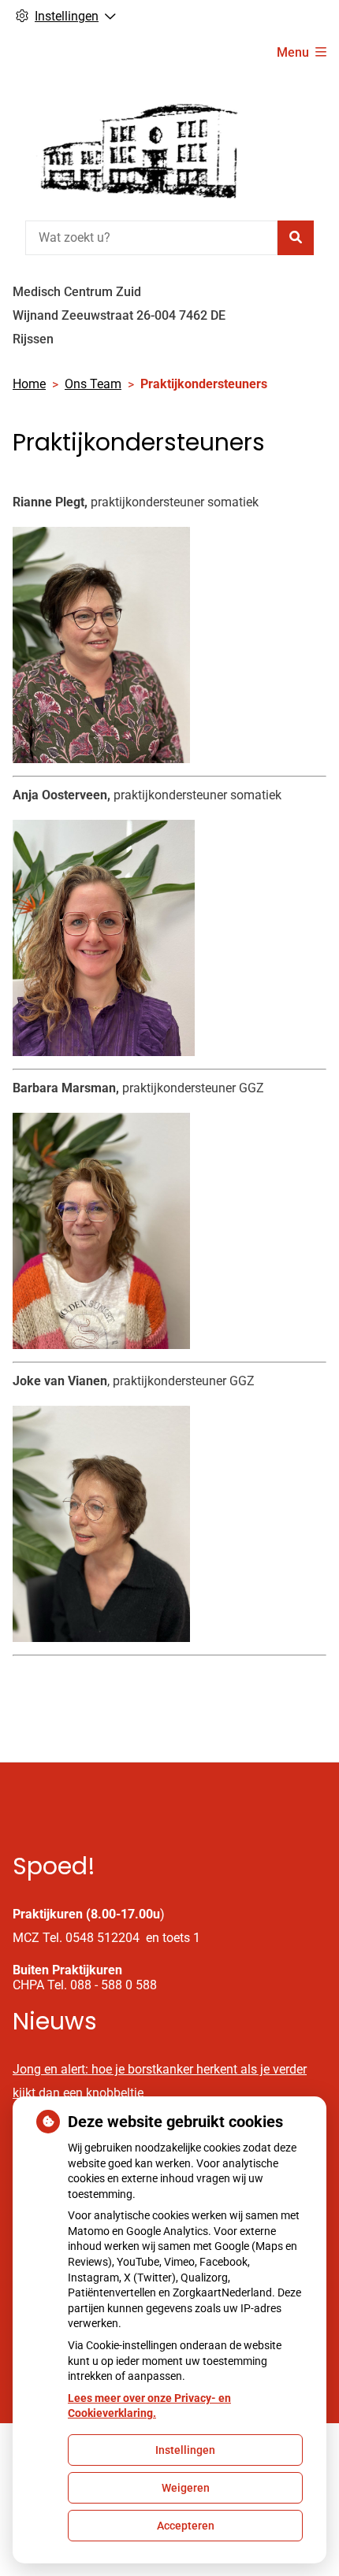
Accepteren (186, 2526)
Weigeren (186, 2488)
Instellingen (185, 2450)
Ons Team (93, 384)
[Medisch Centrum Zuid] (131, 144)
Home (29, 384)
